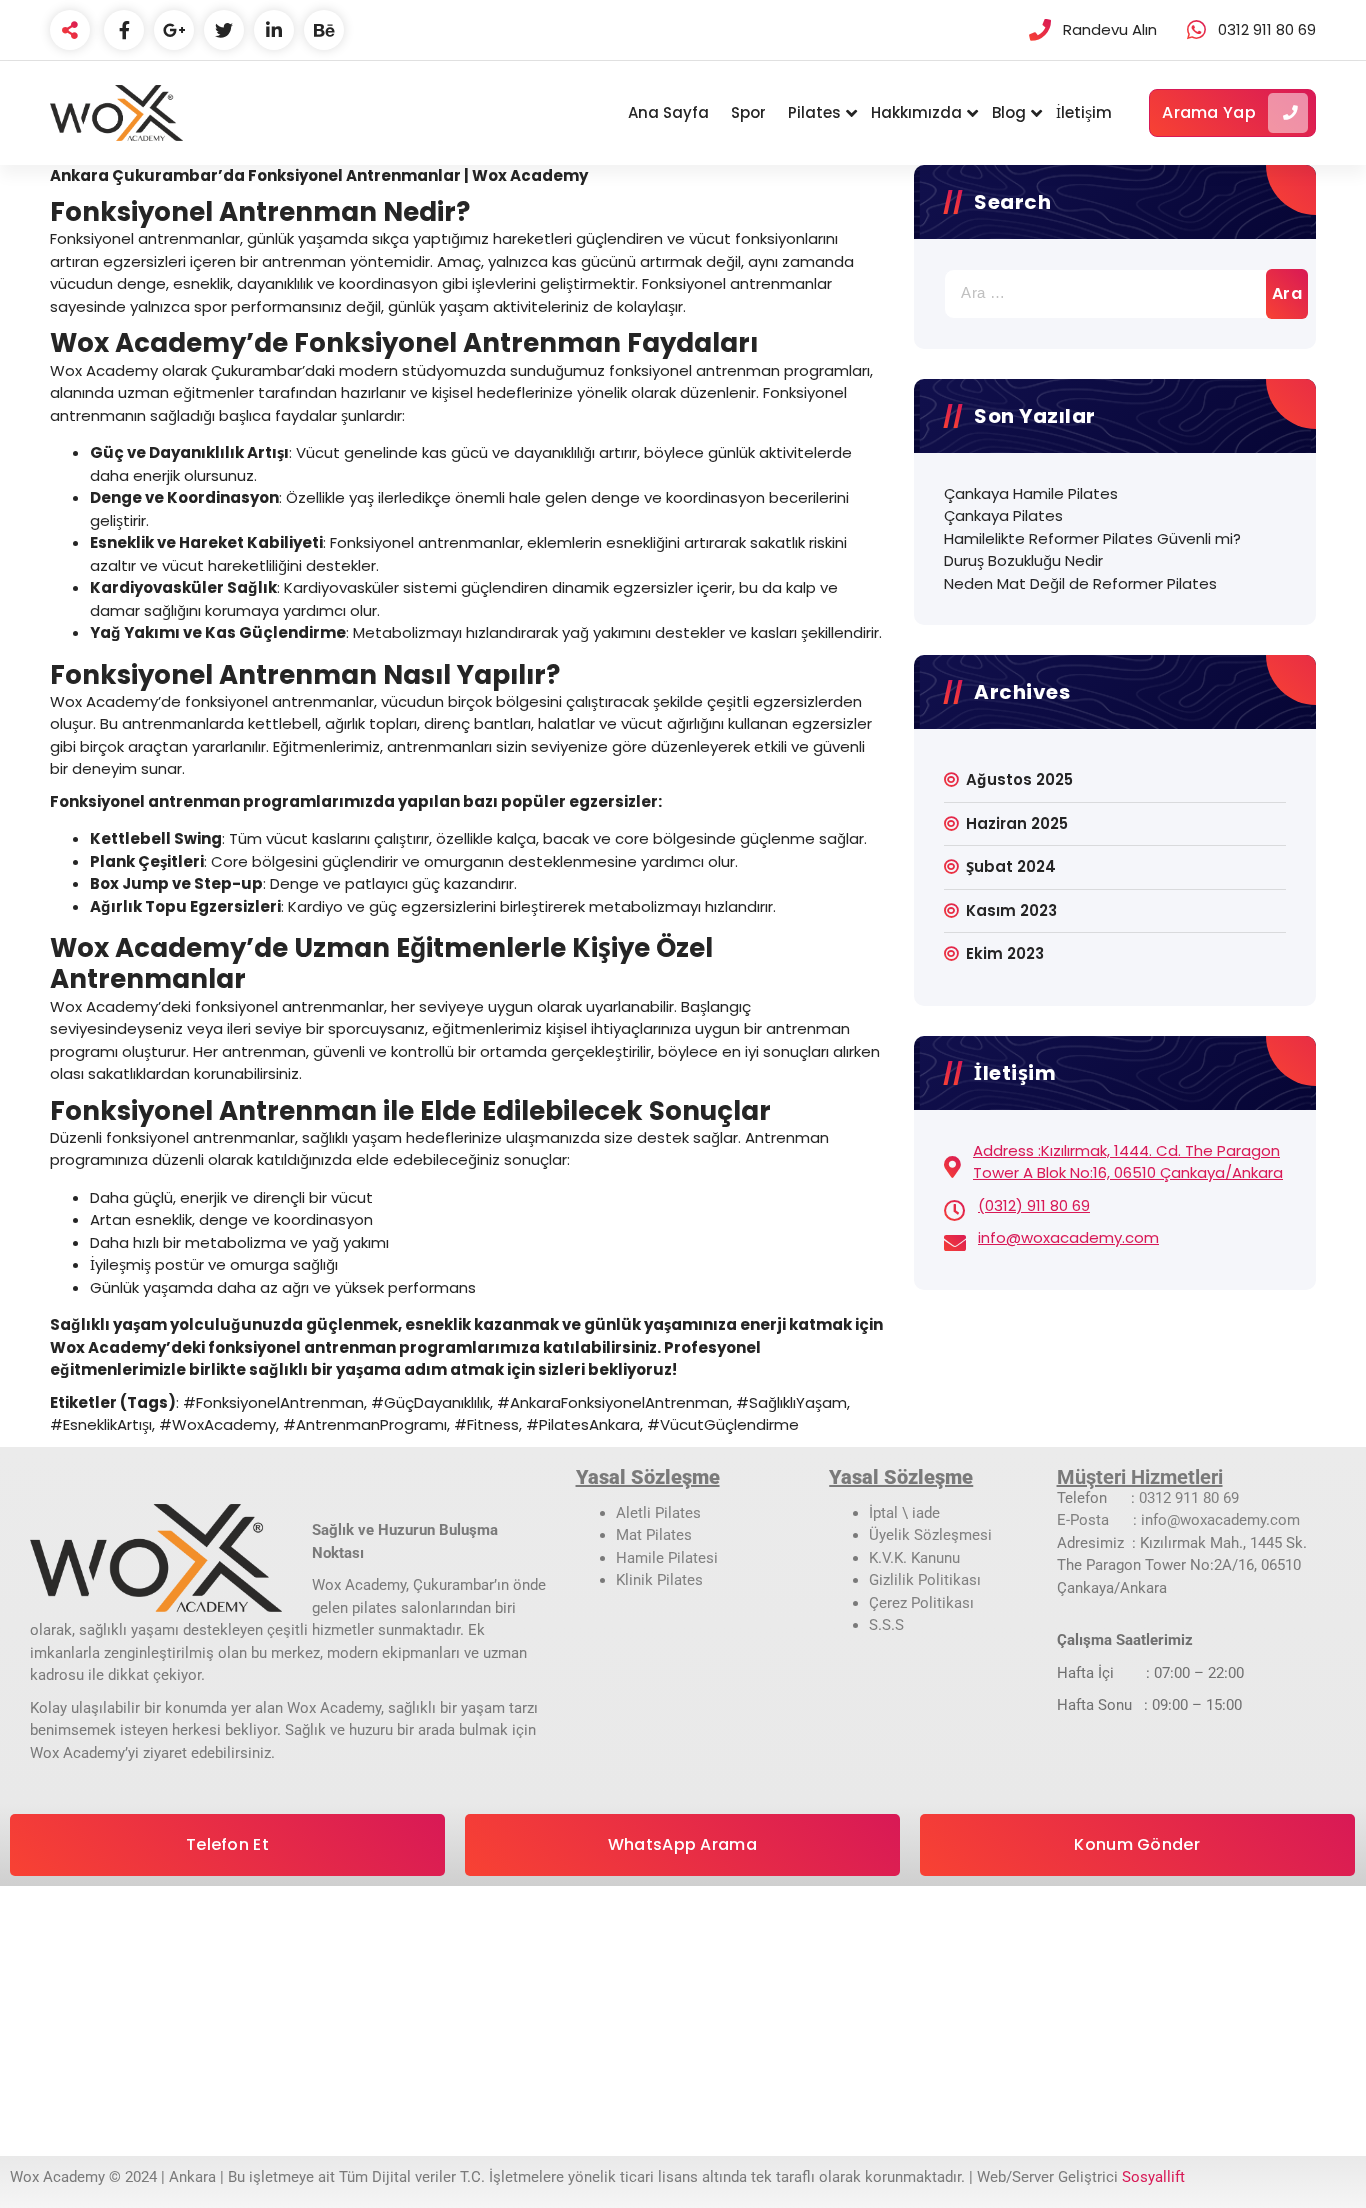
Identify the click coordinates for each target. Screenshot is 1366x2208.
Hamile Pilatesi (667, 1558)
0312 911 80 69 (1189, 1498)
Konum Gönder (1137, 1844)
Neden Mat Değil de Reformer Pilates (1080, 583)
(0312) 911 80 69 (1034, 1205)
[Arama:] (1115, 294)
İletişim (1084, 112)
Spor (748, 112)
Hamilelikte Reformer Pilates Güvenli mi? (1092, 538)
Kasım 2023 (1011, 910)
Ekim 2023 (1005, 953)
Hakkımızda (916, 112)
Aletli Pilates (658, 1513)
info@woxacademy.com (1068, 1237)
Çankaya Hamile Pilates (1031, 493)
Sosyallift (1153, 2177)
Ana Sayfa (668, 112)
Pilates (814, 112)
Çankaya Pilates (1003, 515)
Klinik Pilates (659, 1580)
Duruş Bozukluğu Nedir (1023, 560)
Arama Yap (1209, 112)
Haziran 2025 (1017, 823)
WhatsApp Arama (682, 1844)
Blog (1009, 112)
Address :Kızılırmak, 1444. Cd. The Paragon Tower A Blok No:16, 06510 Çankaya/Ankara (1128, 1162)
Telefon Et (227, 1844)
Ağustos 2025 (1019, 779)
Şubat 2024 (1011, 866)
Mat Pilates (654, 1535)
